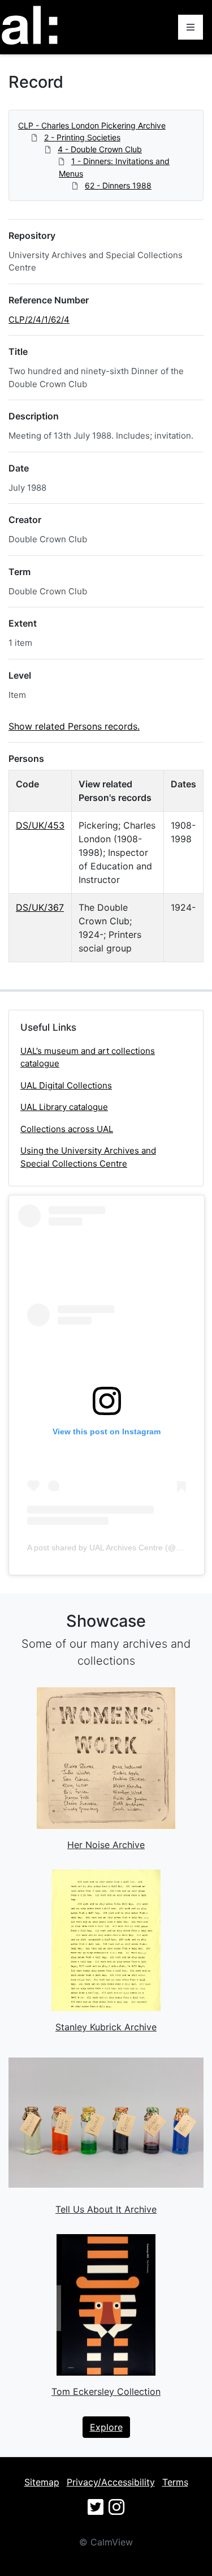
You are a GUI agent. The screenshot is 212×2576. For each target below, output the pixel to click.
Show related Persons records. (74, 726)
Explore (106, 2427)
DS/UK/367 (40, 907)
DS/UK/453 (40, 825)
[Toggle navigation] (191, 27)
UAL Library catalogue (64, 1107)
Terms (175, 2482)
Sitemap (42, 2482)
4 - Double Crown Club (100, 149)
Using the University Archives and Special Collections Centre (88, 1157)
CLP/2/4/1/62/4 (39, 320)
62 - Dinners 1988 (118, 185)
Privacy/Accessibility (111, 2482)
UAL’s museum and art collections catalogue (88, 1057)
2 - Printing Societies (82, 137)
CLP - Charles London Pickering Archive (92, 125)
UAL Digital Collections (66, 1085)
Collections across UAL (67, 1129)
